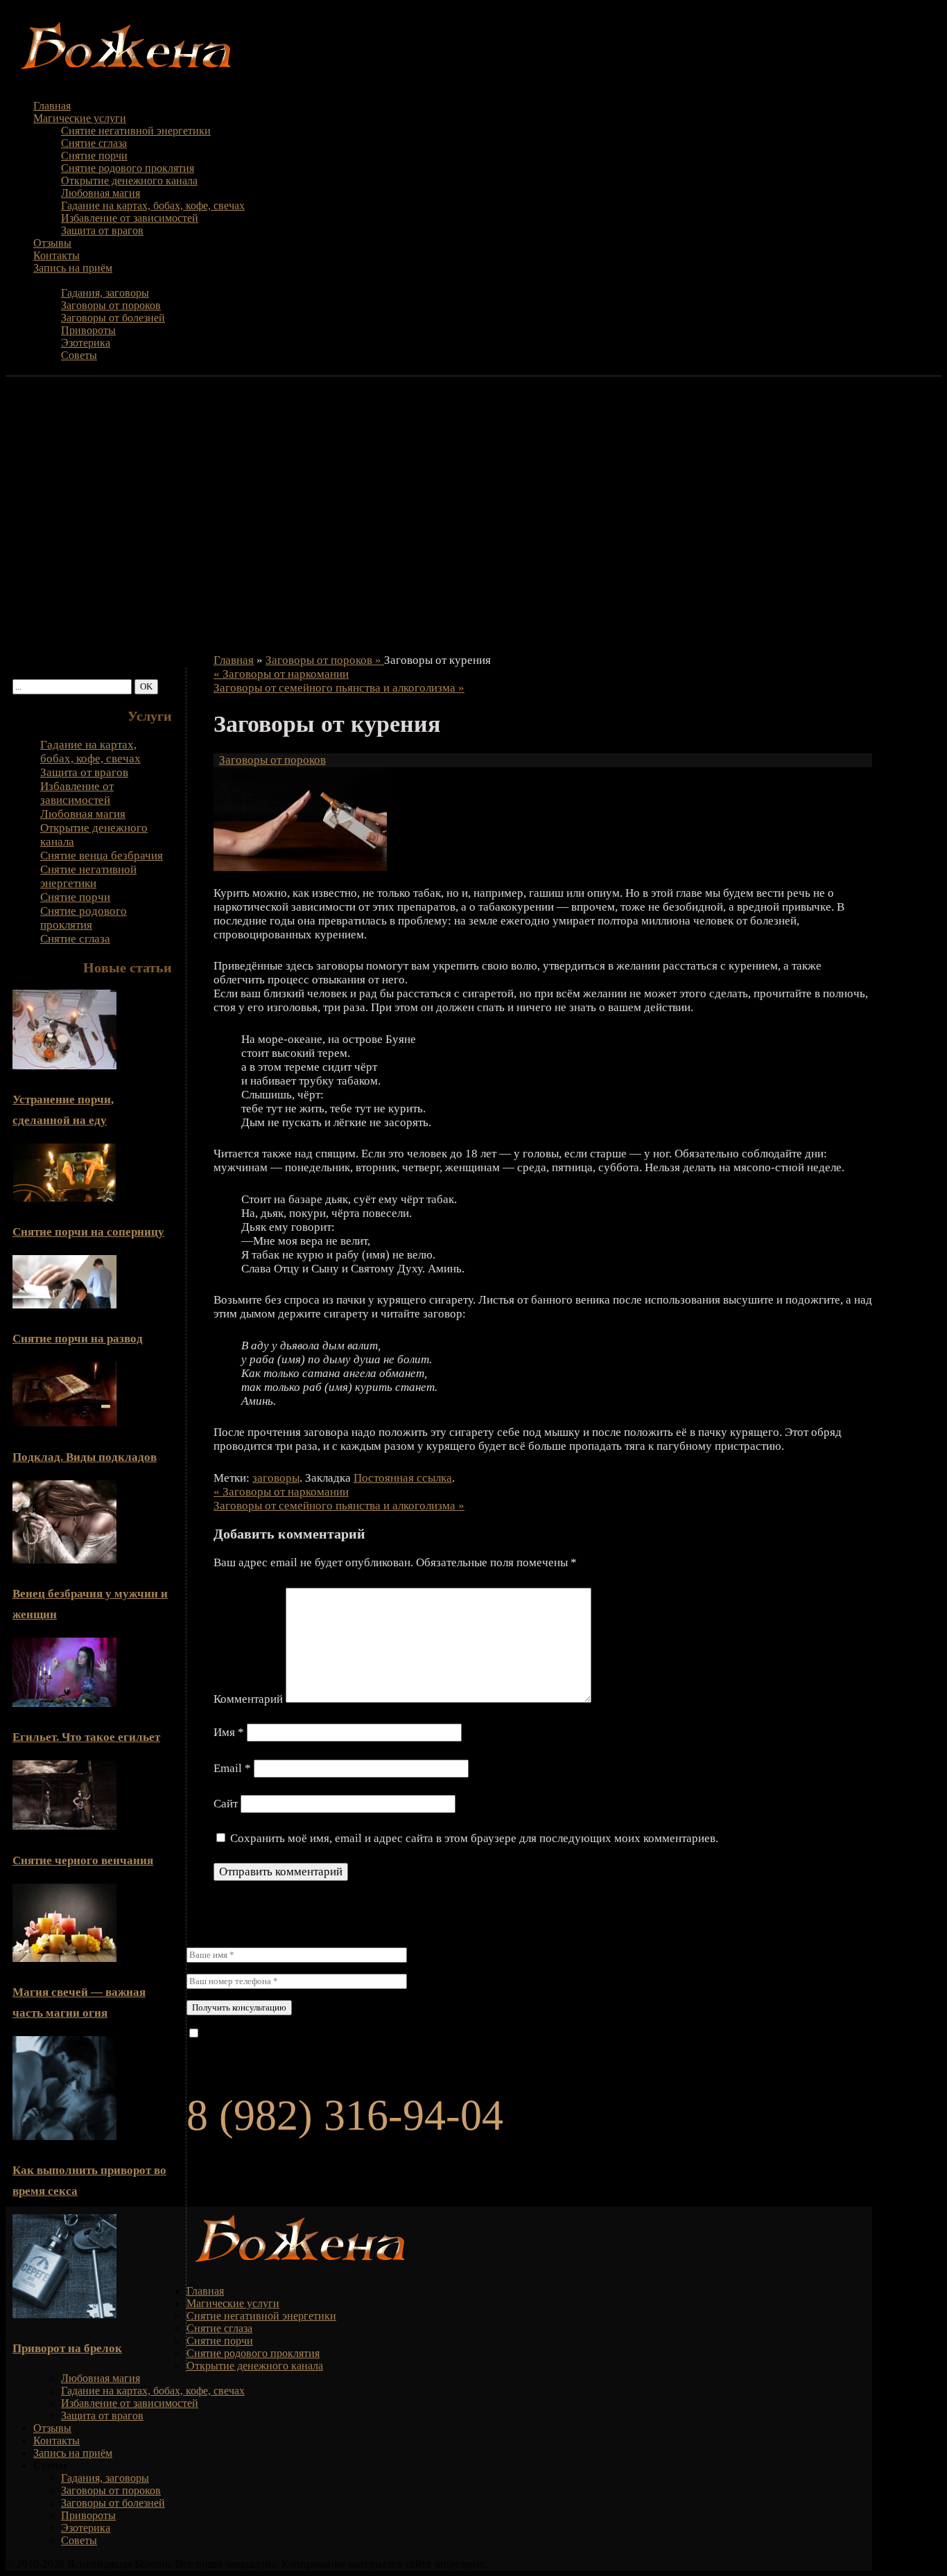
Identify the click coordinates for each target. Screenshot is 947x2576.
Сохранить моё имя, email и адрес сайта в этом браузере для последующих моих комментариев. (474, 1838)
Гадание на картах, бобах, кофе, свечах (153, 205)
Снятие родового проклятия (128, 168)
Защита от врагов (102, 230)
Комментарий (248, 1699)
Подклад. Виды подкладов (85, 1457)
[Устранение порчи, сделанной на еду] (64, 1066)
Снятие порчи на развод (78, 1339)
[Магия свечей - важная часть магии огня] (64, 1958)
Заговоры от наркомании (281, 674)
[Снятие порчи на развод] (64, 1305)
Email (232, 1768)
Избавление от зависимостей (130, 218)
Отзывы (52, 243)
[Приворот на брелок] (64, 2314)
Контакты (57, 255)
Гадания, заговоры (105, 293)
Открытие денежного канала (129, 181)
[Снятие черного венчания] (64, 1826)
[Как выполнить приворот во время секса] (64, 2136)
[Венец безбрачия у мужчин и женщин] (64, 1560)
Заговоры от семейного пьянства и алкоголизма (339, 688)
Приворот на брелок (67, 2348)
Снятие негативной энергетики (136, 131)
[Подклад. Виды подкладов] (64, 1422)
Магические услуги (80, 118)
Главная (52, 106)
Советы (79, 355)
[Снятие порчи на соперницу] (64, 1198)
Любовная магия (101, 193)
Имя (229, 1732)
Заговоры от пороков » (325, 660)
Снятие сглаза (94, 143)
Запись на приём (73, 268)
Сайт (226, 1804)
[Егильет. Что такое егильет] (64, 1703)
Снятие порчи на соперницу (88, 1232)
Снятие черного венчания (83, 1860)
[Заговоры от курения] (300, 867)
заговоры (276, 1478)
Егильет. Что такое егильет (86, 1737)
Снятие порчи (94, 156)
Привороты (88, 330)
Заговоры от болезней (113, 318)
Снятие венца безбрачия (102, 856)
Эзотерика (86, 343)
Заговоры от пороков (111, 305)
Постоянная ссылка (403, 1478)
